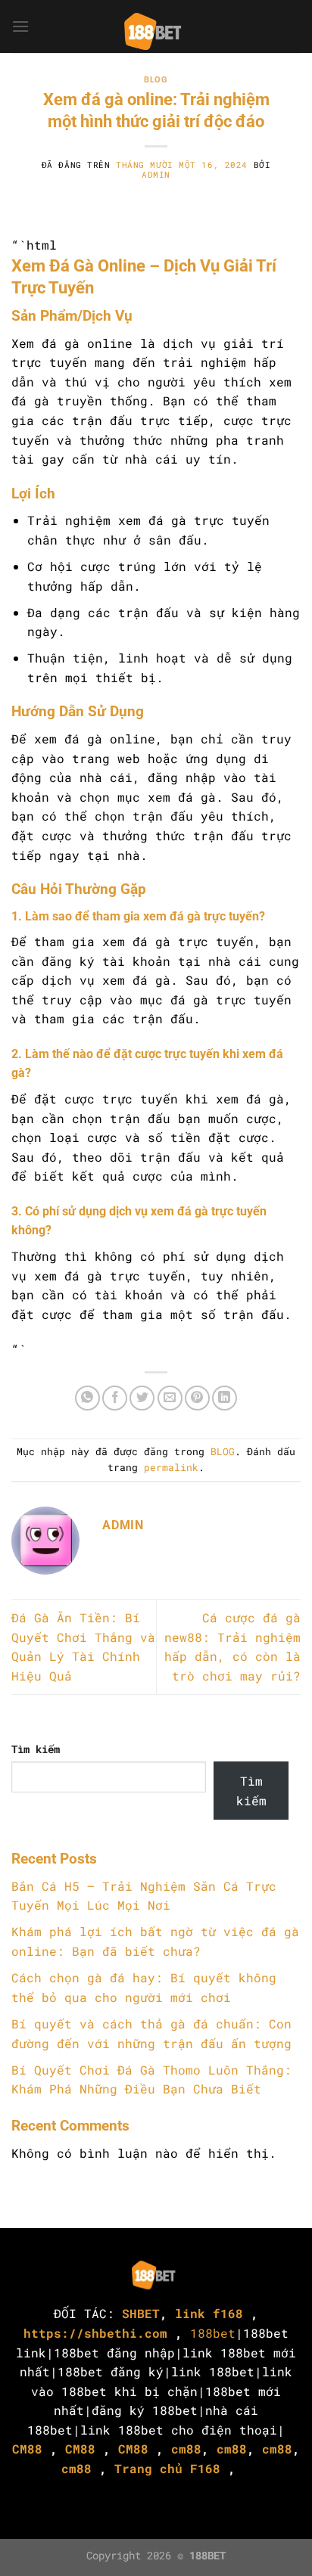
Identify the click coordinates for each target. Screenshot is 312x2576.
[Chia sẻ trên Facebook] (115, 1398)
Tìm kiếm (36, 1749)
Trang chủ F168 (167, 2468)
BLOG (156, 80)
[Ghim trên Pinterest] (197, 1398)
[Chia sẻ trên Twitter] (142, 1398)
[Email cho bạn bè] (170, 1398)
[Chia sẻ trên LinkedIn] (225, 1398)
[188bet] (156, 26)
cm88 (186, 2449)
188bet (213, 2333)
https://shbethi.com (95, 2333)
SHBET (141, 2313)
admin (156, 174)
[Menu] (20, 26)
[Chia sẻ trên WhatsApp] (87, 1398)
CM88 (27, 2449)
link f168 (209, 2313)
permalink (171, 1467)
